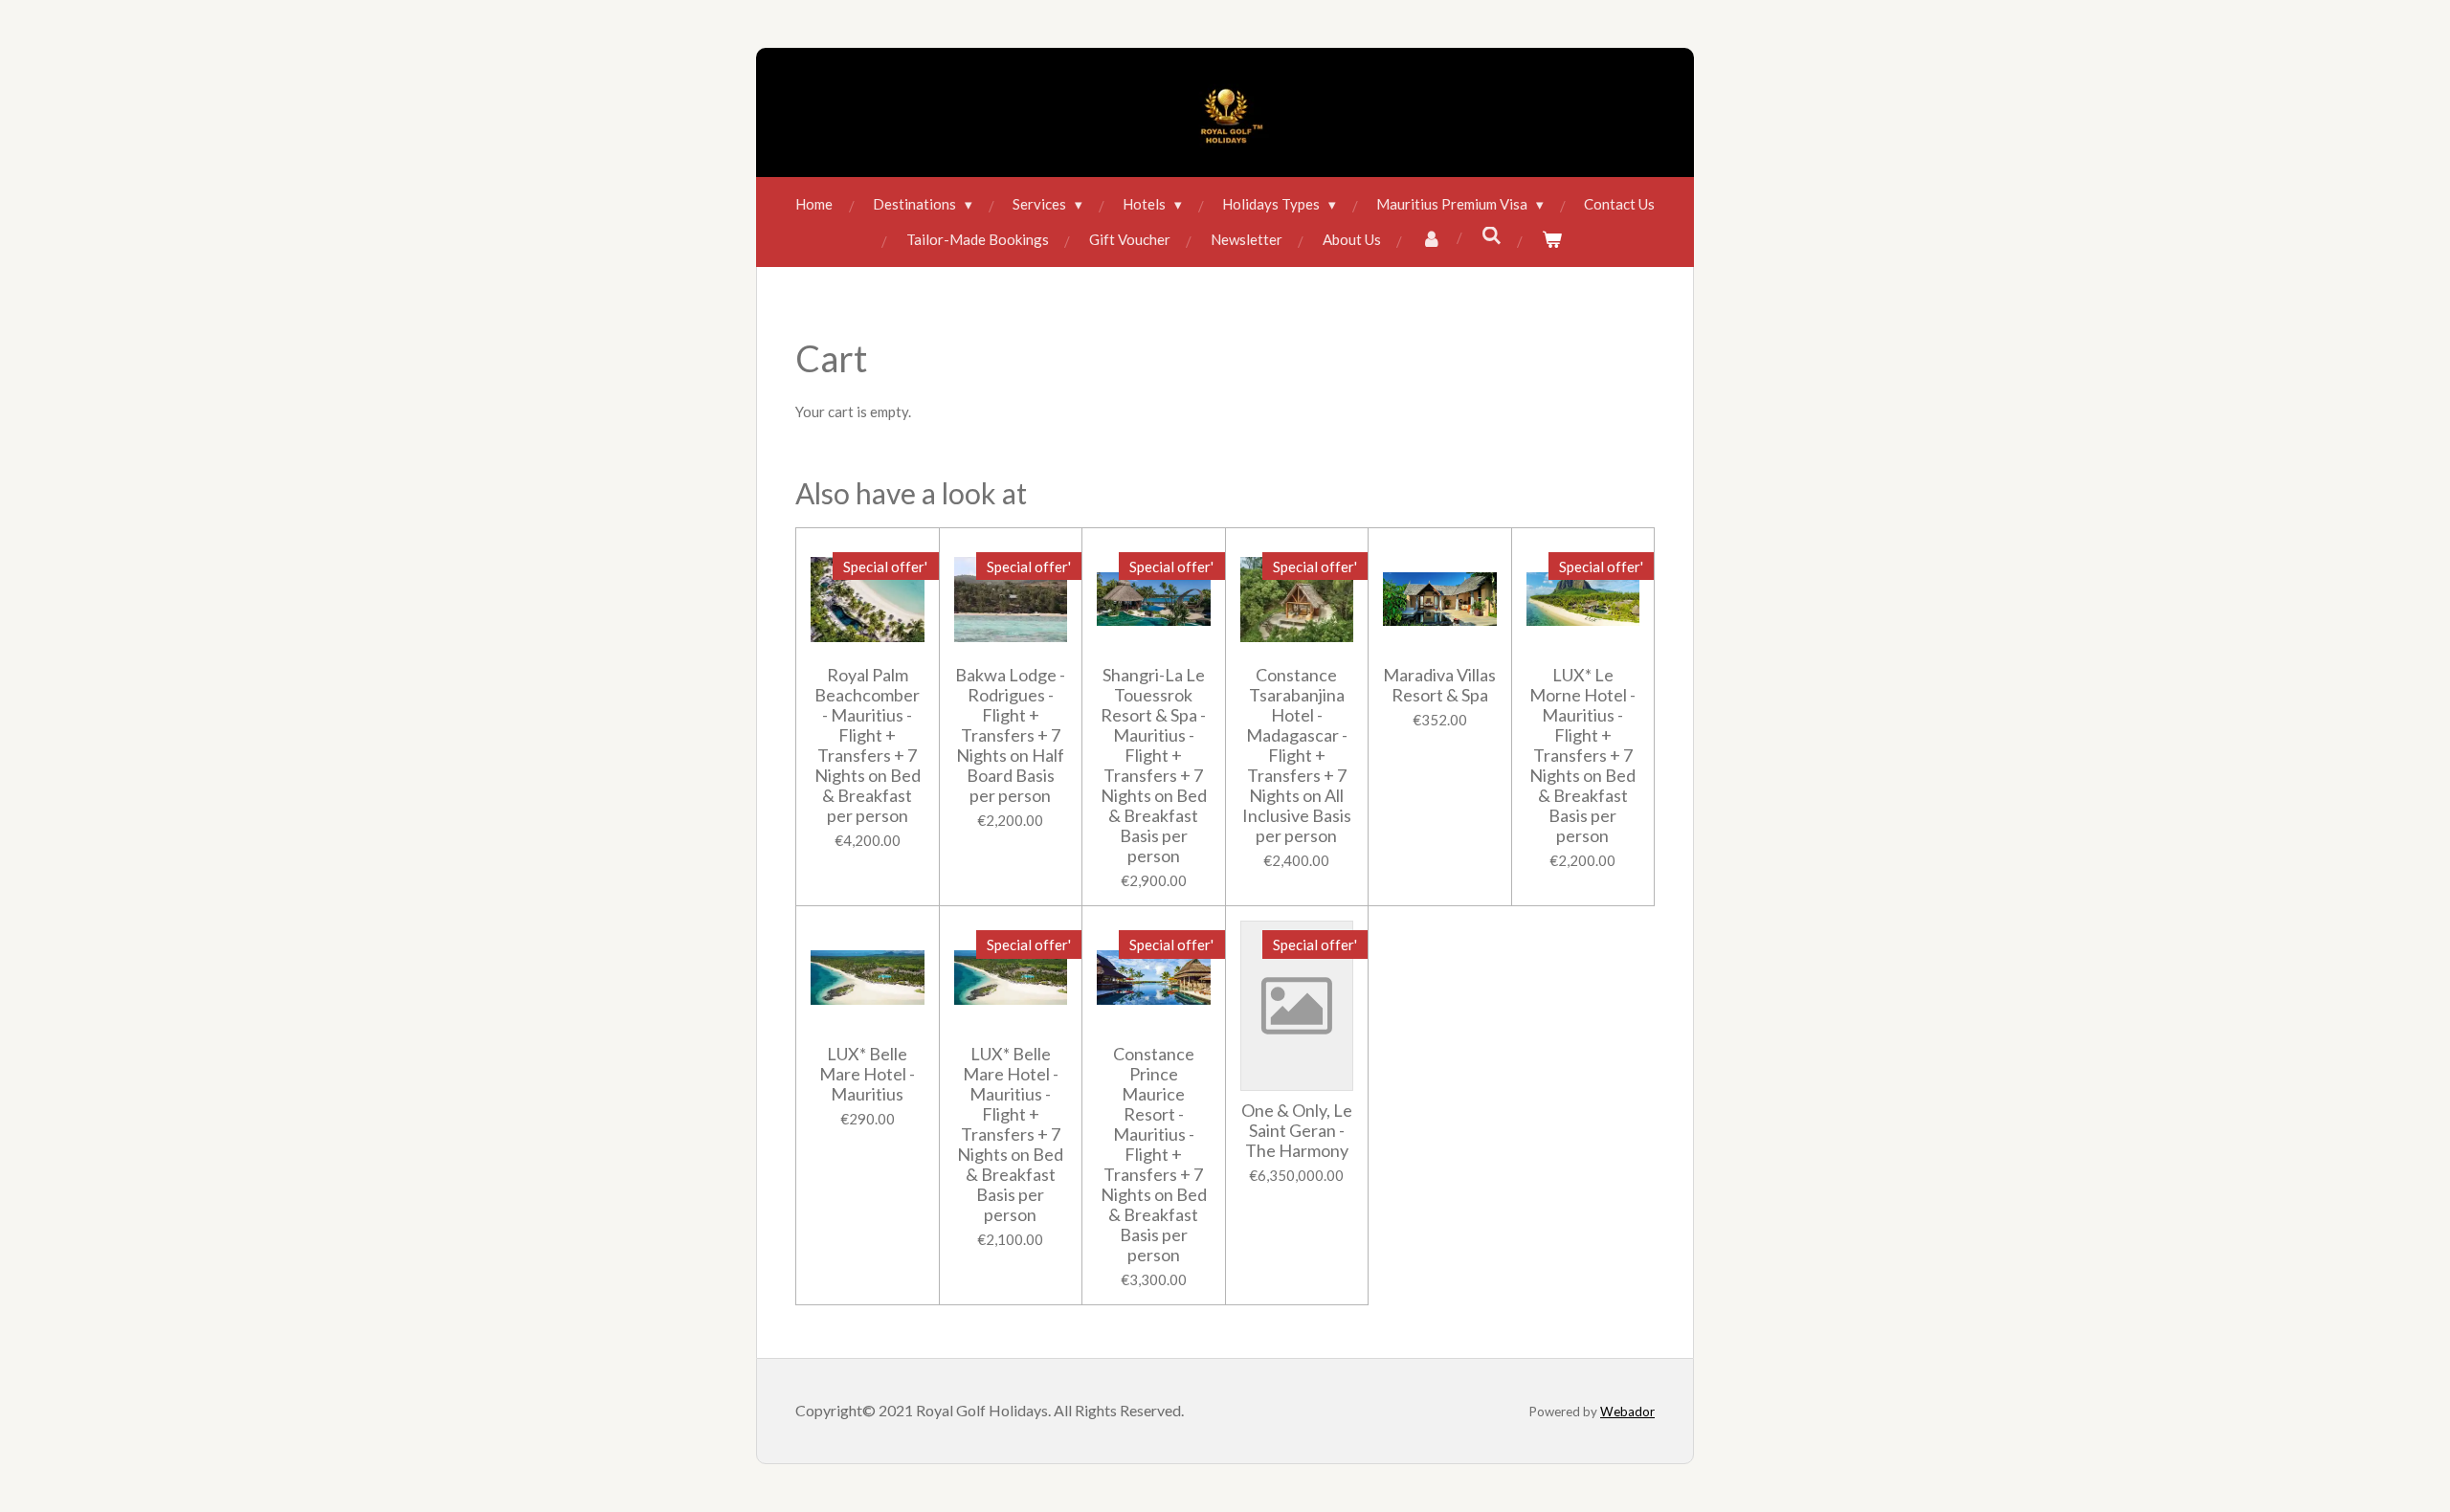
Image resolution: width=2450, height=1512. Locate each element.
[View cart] (1552, 240)
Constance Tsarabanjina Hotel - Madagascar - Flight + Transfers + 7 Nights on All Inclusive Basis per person (1297, 756)
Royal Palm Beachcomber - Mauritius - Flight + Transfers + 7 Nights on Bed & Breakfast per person (868, 745)
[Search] (1492, 235)
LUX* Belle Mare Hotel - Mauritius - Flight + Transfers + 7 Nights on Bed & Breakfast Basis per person (1010, 1134)
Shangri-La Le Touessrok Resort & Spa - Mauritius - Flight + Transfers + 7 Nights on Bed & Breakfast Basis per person (1154, 766)
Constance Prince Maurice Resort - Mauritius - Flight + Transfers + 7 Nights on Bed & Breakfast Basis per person (1154, 1155)
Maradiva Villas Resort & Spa (1439, 685)
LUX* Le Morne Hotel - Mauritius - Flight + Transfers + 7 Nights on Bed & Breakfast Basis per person (1582, 756)
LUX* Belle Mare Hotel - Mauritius (867, 1074)
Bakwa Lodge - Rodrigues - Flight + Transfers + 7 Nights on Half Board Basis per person (1010, 735)
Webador (1627, 1412)
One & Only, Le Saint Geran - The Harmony (1297, 1131)
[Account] (1431, 240)
